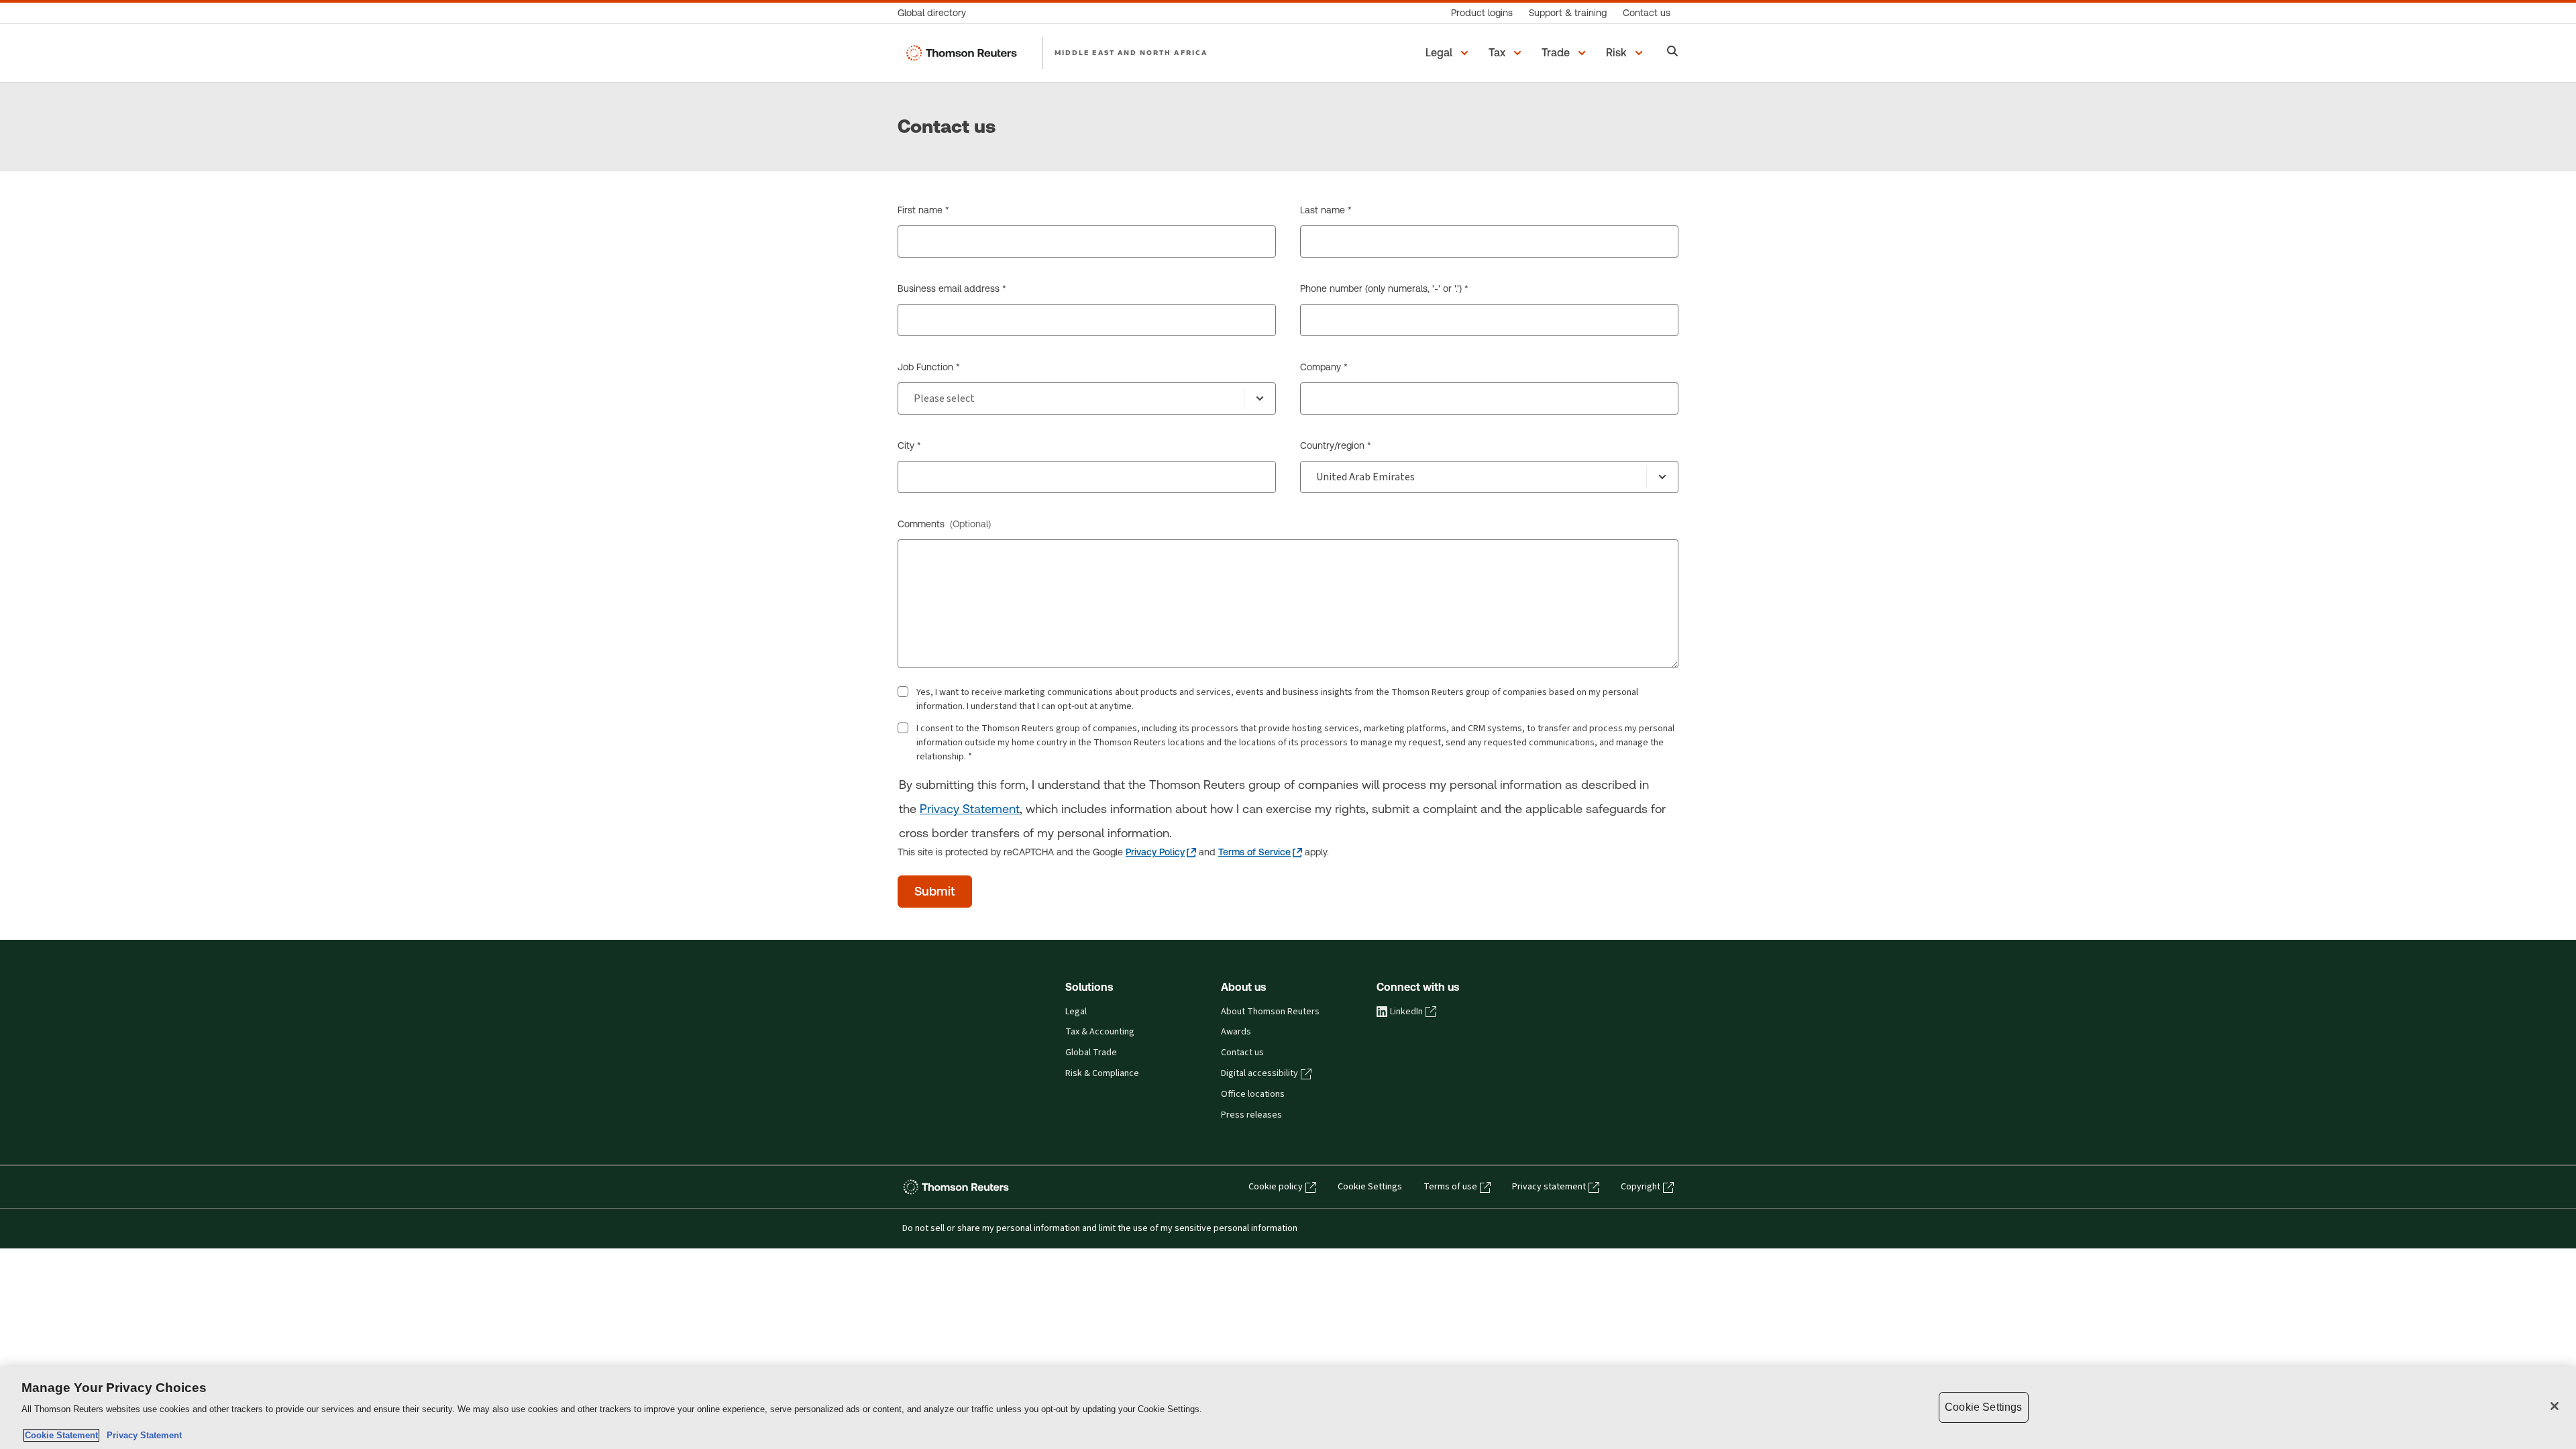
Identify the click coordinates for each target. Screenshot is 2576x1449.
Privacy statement (1549, 1187)
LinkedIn (1406, 1012)
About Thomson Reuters (1270, 1012)
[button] (1449, 53)
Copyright (1641, 1187)
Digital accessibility (1259, 1073)
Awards (1236, 1032)
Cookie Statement (61, 1435)
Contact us (1242, 1053)
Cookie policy (1276, 1187)
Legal (1076, 1012)
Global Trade (1091, 1053)
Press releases (1251, 1115)
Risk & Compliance (1102, 1073)
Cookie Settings (1370, 1187)
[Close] (2555, 1406)
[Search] (1673, 53)
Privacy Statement (970, 809)
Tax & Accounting (1100, 1032)
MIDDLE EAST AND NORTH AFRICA (1131, 52)
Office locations (1253, 1094)
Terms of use (1450, 1187)
